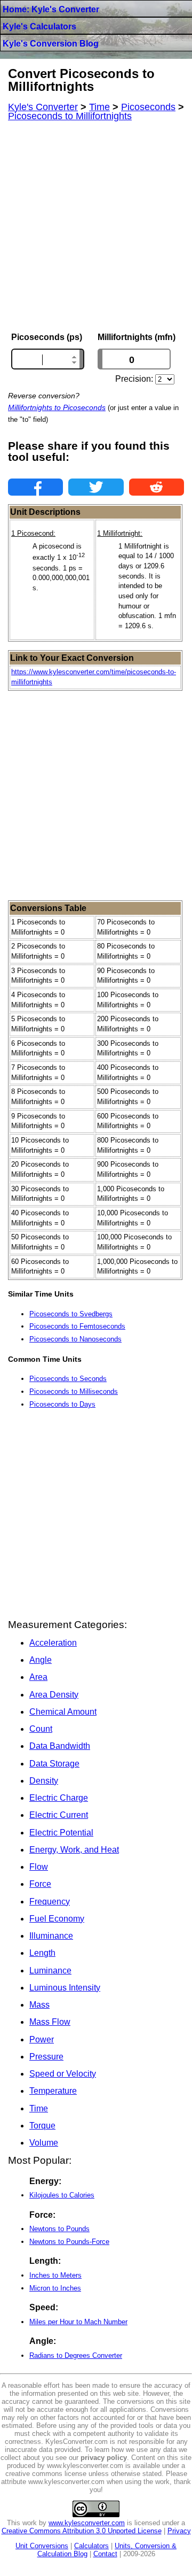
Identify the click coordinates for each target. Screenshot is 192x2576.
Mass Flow (50, 2022)
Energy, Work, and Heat (74, 1850)
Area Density (54, 1695)
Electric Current (59, 1815)
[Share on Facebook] (35, 487)
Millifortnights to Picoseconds (57, 407)
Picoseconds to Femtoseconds (77, 1326)
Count (41, 1729)
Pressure (46, 2057)
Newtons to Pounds (59, 2229)
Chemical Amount (63, 1712)
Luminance (50, 1970)
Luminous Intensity (65, 1988)
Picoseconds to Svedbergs (71, 1314)
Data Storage (54, 1764)
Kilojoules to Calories (62, 2195)
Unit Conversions (42, 2546)
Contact (105, 2554)
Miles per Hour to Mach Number (78, 2322)
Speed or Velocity (63, 2074)
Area (38, 1677)
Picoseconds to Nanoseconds (75, 1339)
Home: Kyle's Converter (51, 9)
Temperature (53, 2091)
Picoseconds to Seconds (68, 1379)
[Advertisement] (96, 227)
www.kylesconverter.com (87, 2523)
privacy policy (104, 2458)
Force (40, 1884)
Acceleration (53, 1643)
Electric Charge (59, 1798)
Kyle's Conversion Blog (51, 44)
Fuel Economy (57, 1919)
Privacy (179, 2531)
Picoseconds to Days (62, 1404)
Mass (39, 2005)
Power (42, 2039)
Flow (39, 1867)
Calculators (91, 2546)
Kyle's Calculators (39, 26)
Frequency (50, 1902)
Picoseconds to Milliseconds (74, 1391)
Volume (44, 2143)
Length (42, 1953)
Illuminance (51, 1936)
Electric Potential (61, 1833)
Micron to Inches (55, 2288)
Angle (41, 1660)
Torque (42, 2126)
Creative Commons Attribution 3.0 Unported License (82, 2531)
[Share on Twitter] (96, 487)
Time (39, 2108)
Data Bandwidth (60, 1746)
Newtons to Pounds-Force (69, 2242)
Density (44, 1781)
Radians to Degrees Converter (76, 2355)
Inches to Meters (55, 2275)
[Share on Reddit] (157, 487)
